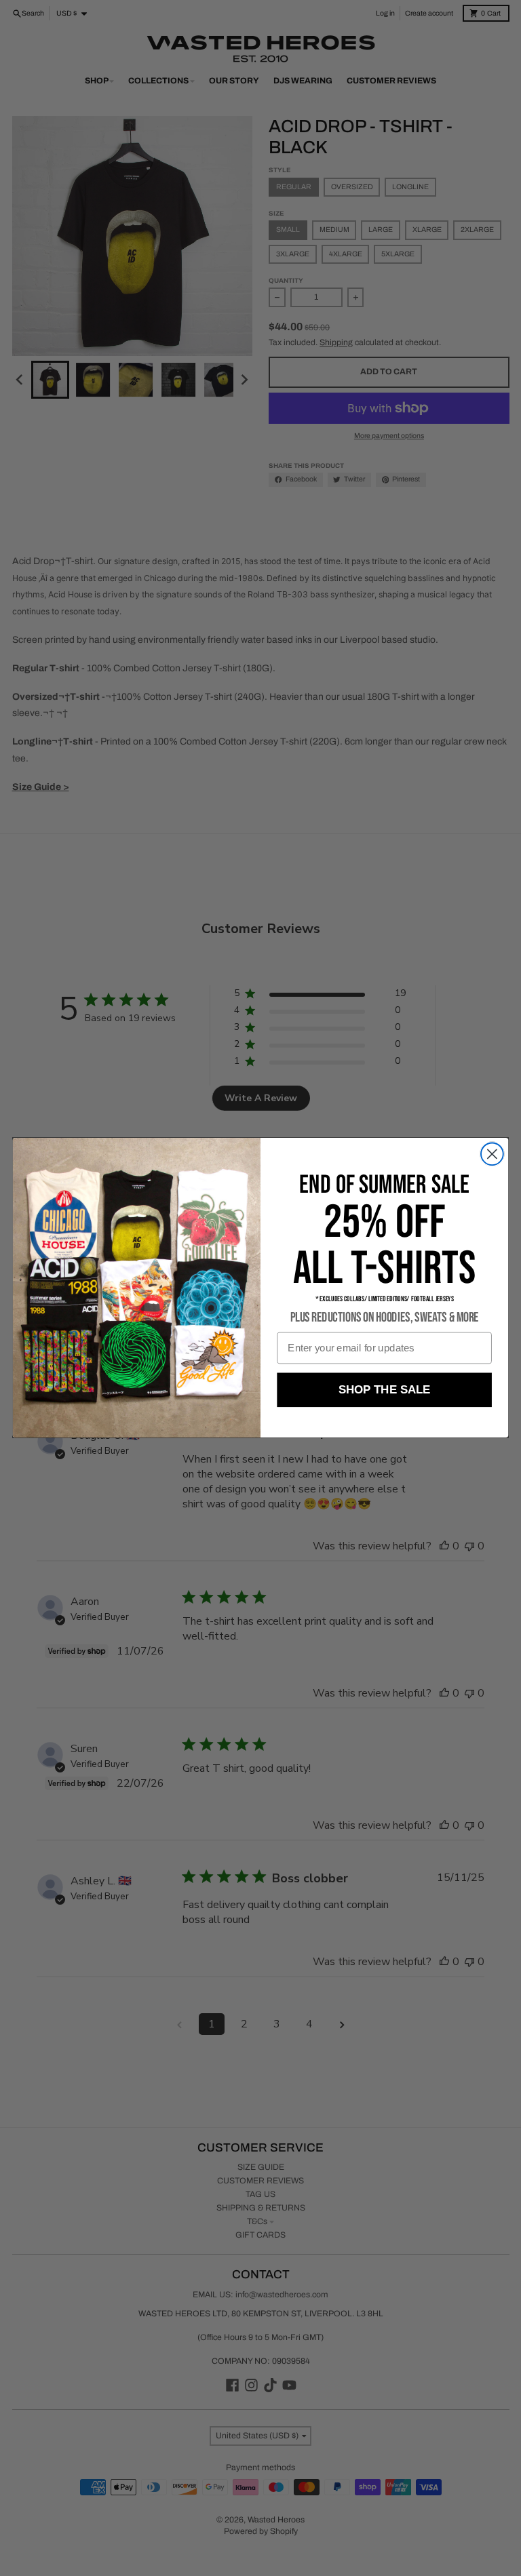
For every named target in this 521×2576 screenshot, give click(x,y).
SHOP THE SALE (385, 1390)
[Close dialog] (492, 1154)
